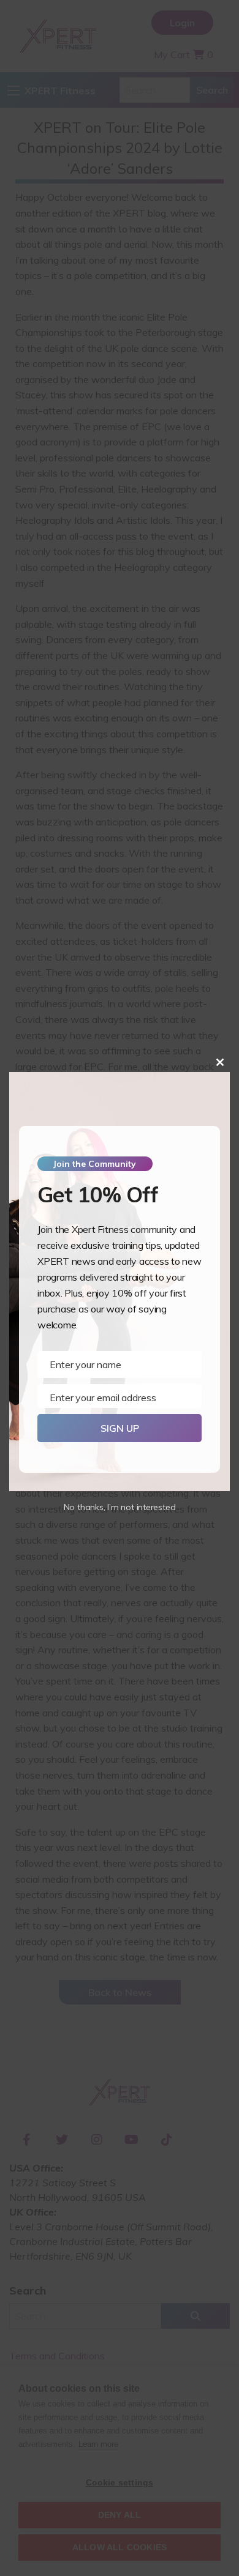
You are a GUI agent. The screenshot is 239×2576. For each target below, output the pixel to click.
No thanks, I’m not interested (120, 1507)
